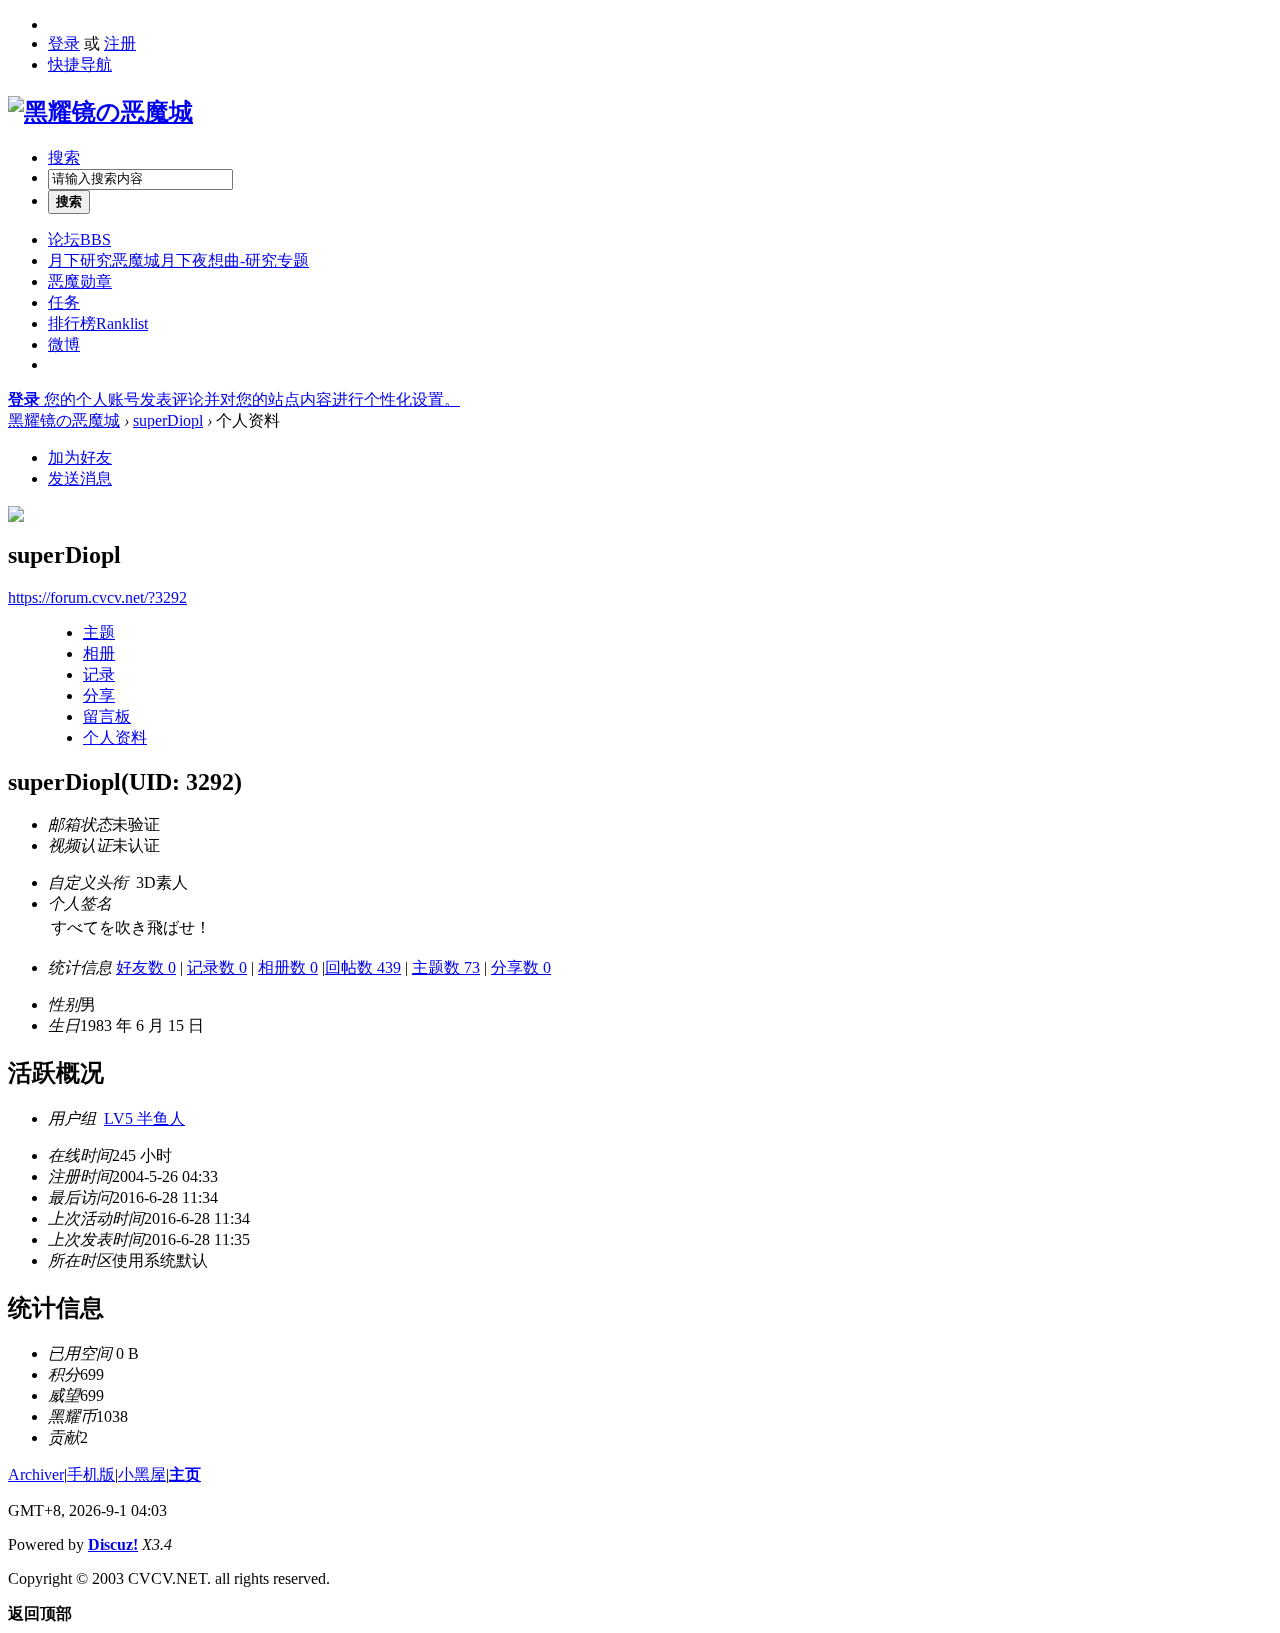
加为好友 (80, 457)
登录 (64, 43)
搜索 (64, 157)
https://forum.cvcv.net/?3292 (97, 597)
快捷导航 (80, 64)
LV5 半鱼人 (144, 1118)
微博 (64, 344)
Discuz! (113, 1544)
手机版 (91, 1474)
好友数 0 (146, 967)
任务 (64, 302)
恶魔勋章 (80, 281)
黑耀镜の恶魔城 (64, 420)
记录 (99, 674)
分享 (99, 695)
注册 (120, 43)
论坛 (79, 239)
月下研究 (178, 260)
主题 (99, 632)
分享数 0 (521, 967)
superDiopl (168, 420)
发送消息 (80, 478)
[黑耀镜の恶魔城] (100, 112)
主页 (185, 1474)
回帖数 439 (363, 967)
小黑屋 (142, 1474)
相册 (99, 653)
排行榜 (98, 323)
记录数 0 (217, 967)
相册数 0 (288, 967)
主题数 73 (446, 967)
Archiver (36, 1474)
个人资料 (115, 737)
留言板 (107, 716)
